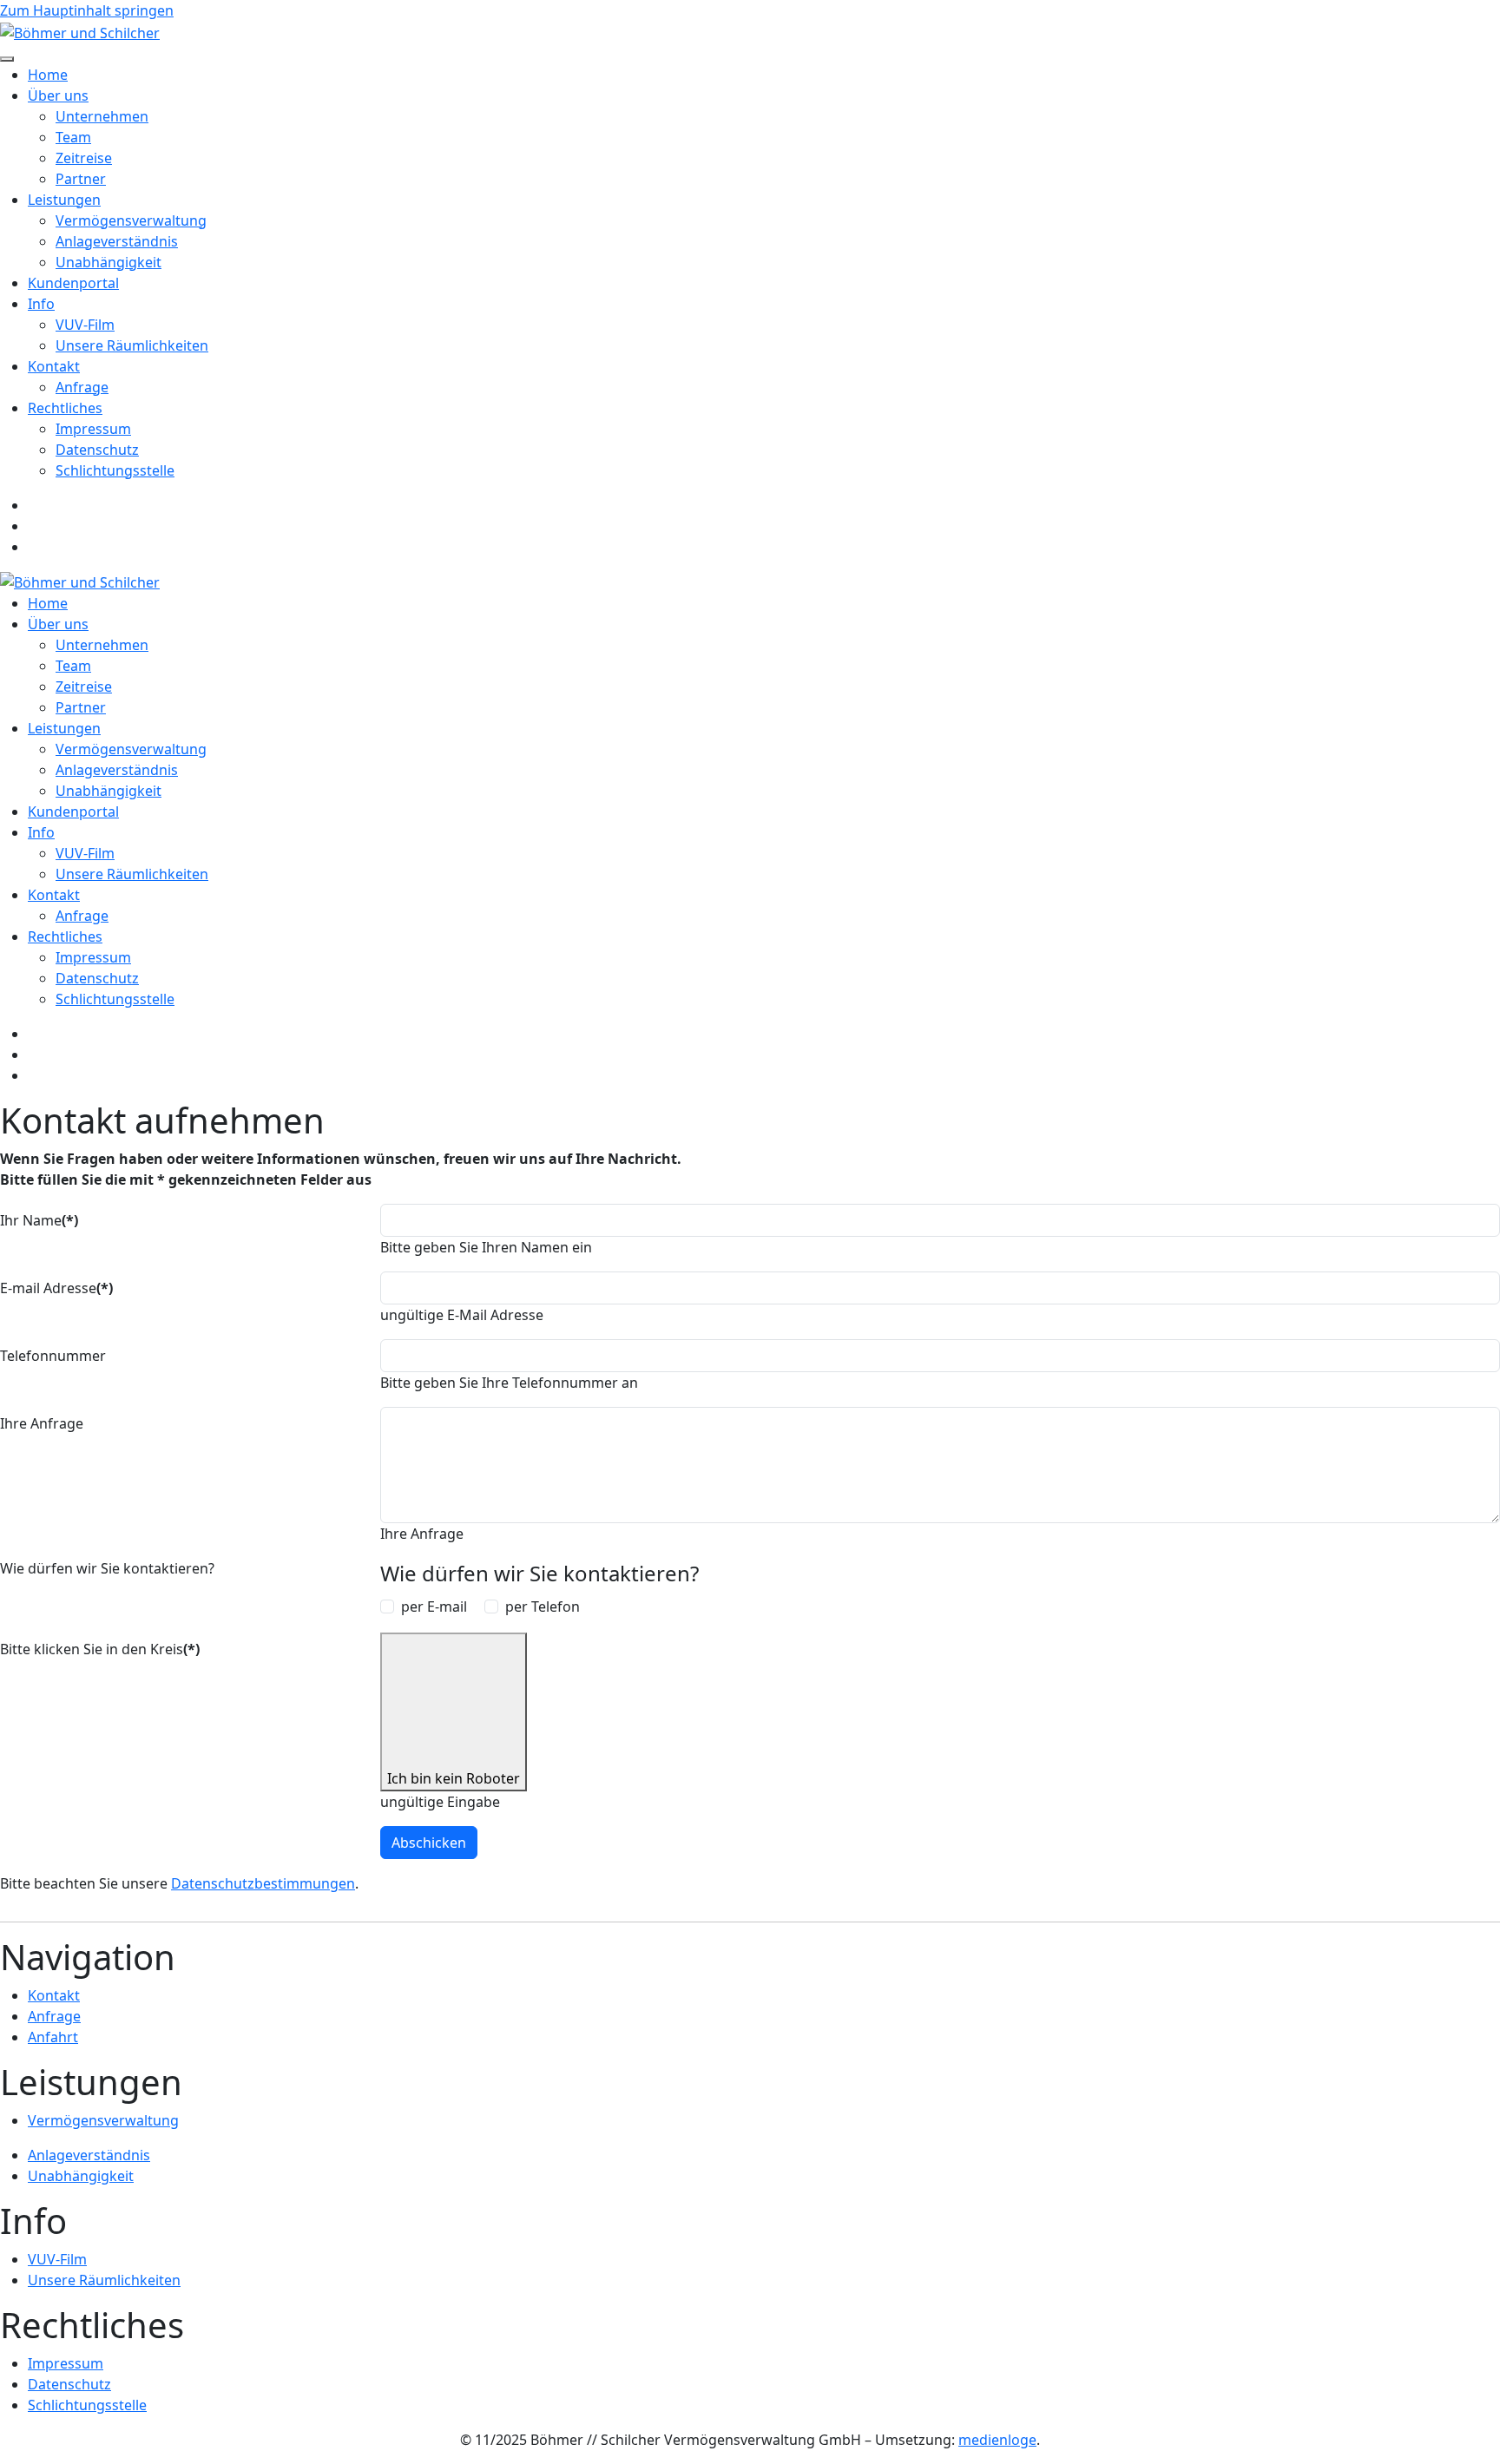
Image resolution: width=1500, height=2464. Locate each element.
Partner (81, 179)
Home (48, 75)
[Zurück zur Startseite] (80, 31)
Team (73, 137)
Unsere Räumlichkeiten (132, 345)
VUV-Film (85, 325)
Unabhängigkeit (109, 262)
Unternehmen (102, 116)
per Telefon (543, 1607)
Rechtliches (65, 408)
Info (41, 304)
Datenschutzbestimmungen (263, 1883)
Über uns (58, 95)
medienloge (997, 2440)
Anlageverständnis (117, 241)
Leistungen (64, 200)
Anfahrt (53, 2037)
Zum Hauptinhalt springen (87, 10)
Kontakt (54, 366)
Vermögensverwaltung (131, 220)
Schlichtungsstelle (115, 470)
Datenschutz (97, 450)
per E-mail (434, 1607)
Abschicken (429, 1843)
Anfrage (82, 387)
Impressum (93, 429)
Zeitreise (84, 158)
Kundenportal (73, 283)
